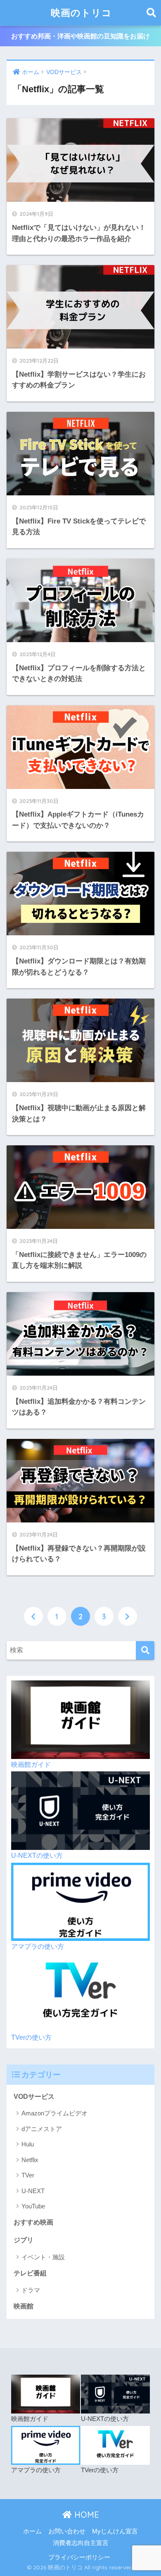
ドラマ (31, 2290)
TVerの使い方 (31, 2037)
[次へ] (128, 1616)
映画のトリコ (81, 13)
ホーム (32, 2531)
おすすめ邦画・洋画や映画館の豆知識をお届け (80, 36)
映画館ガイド (31, 1765)
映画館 (24, 2306)
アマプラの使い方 (38, 1946)
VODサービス (34, 2097)
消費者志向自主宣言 (81, 2543)
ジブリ (24, 2240)
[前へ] (33, 1616)
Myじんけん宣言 (115, 2531)
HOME (85, 2515)
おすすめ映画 (33, 2222)
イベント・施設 (43, 2257)
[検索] (145, 1650)
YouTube (33, 2206)
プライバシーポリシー (79, 2557)
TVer (28, 2175)
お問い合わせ (67, 2531)
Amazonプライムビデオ (54, 2113)
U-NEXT (33, 2191)
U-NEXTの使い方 (37, 1856)
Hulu (28, 2144)
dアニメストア (42, 2129)
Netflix (30, 2160)
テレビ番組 (30, 2273)
